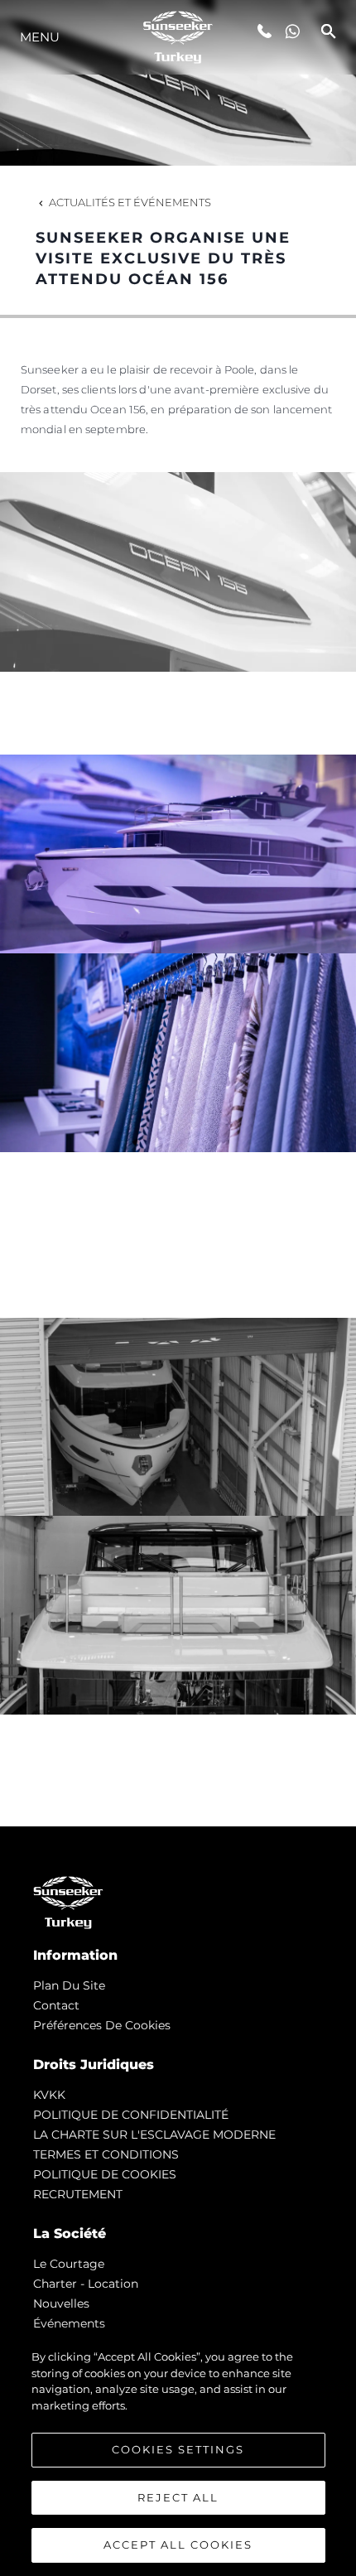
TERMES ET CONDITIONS (106, 2154)
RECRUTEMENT (78, 2194)
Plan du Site (69, 1985)
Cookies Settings (178, 2449)
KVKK (49, 2095)
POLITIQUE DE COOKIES (105, 2174)
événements (69, 2323)
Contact (56, 2005)
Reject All (178, 2497)
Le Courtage (69, 2264)
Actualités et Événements (130, 202)
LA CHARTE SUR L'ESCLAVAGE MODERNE (154, 2135)
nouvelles (61, 2303)
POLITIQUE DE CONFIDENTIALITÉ (131, 2115)
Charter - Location (86, 2284)
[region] (178, 2454)
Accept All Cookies (178, 2545)
